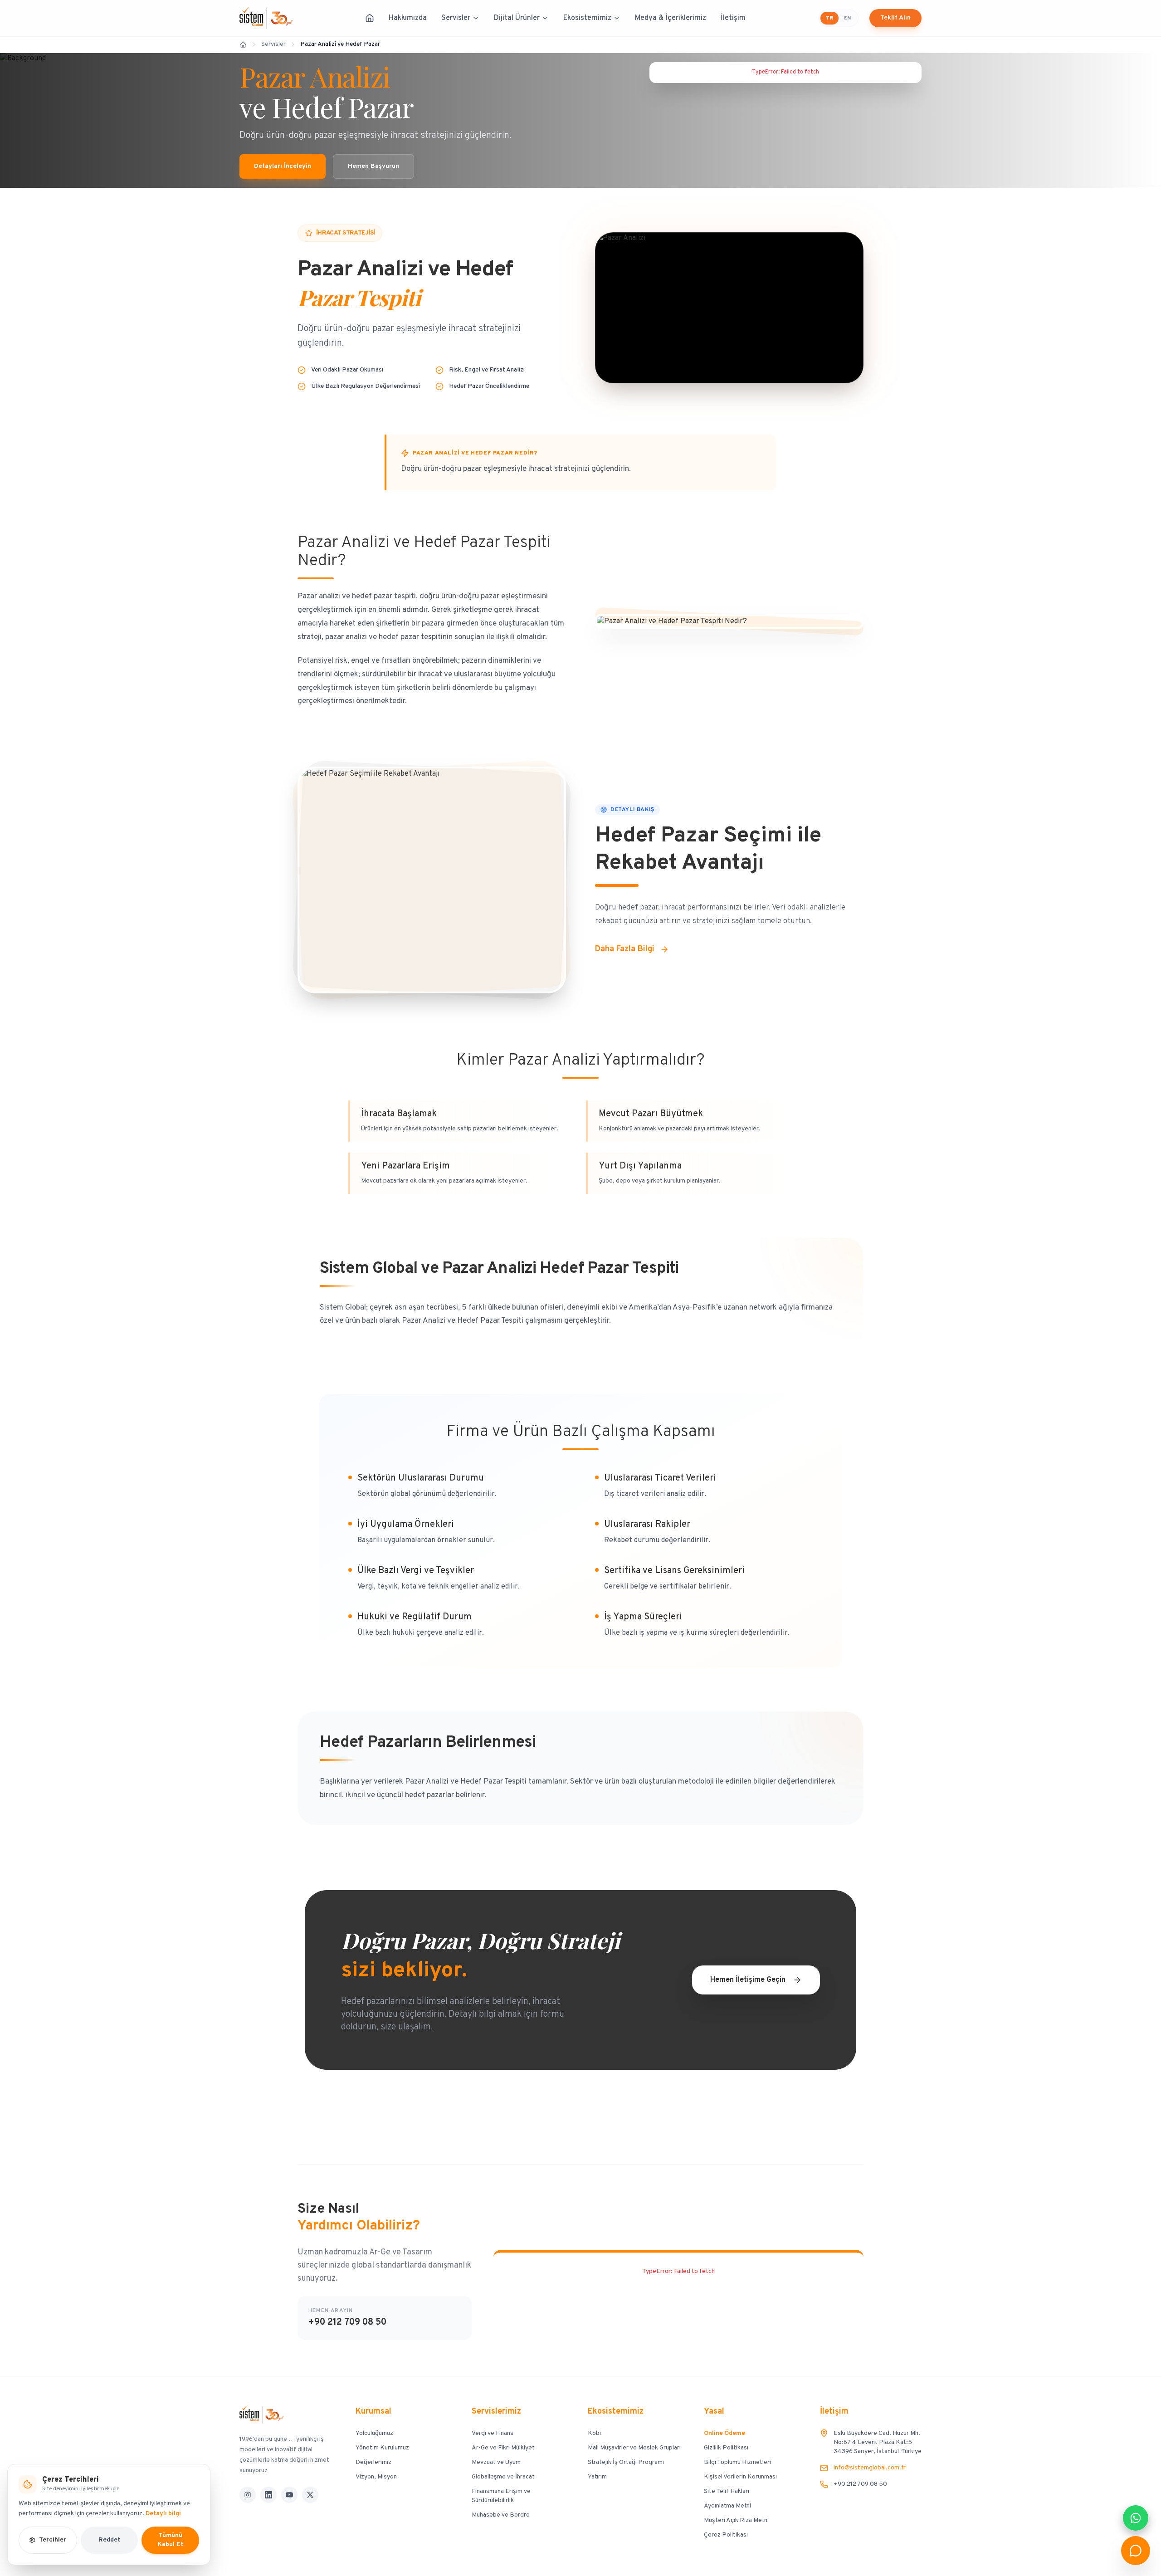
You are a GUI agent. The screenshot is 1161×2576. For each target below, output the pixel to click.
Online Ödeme (724, 2433)
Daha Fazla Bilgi (625, 949)
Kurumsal (373, 2412)
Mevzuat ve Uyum (496, 2462)
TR (829, 18)
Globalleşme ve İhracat (503, 2477)
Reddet (109, 2540)
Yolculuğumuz (374, 2433)
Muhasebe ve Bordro (501, 2515)
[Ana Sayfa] (370, 18)
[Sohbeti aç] (1136, 2551)
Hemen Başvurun (373, 166)
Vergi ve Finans (493, 2433)
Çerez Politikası (726, 2535)
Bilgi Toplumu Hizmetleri (737, 2462)
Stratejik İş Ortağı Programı (626, 2462)
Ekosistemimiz (587, 18)
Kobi (594, 2433)
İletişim (733, 18)
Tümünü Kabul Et (170, 2540)
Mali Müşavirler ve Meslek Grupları (634, 2448)
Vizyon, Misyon (376, 2477)
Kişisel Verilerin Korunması (740, 2477)
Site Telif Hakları (727, 2491)
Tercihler (53, 2540)
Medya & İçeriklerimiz (671, 18)
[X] (310, 2495)
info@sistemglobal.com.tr (870, 2468)
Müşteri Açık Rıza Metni (736, 2520)
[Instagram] (248, 2495)
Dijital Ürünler (517, 18)
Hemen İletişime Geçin (748, 1980)
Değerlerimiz (373, 2462)
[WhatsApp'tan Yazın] (1136, 2518)
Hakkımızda (408, 18)
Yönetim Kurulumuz (382, 2448)
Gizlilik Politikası (726, 2448)
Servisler (456, 18)
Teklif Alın (895, 18)
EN (847, 18)
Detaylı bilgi (163, 2514)
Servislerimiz (496, 2412)
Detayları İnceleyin (283, 166)
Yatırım (597, 2477)
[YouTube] (289, 2495)
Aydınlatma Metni (727, 2506)
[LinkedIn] (268, 2495)
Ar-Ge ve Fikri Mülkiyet (503, 2448)
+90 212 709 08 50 (347, 2322)
